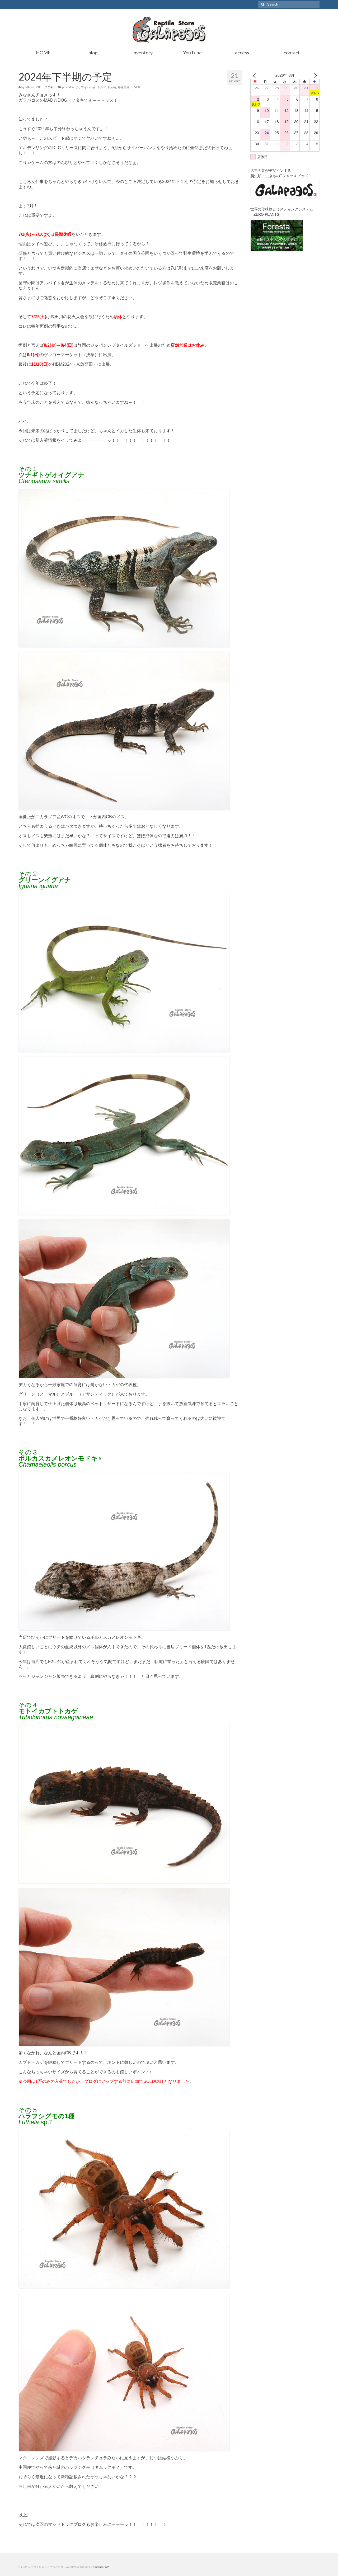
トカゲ (102, 87)
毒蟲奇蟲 (124, 87)
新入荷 (112, 87)
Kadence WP (101, 2567)
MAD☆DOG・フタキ (39, 87)
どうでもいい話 (85, 87)
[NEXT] (314, 75)
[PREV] (255, 75)
